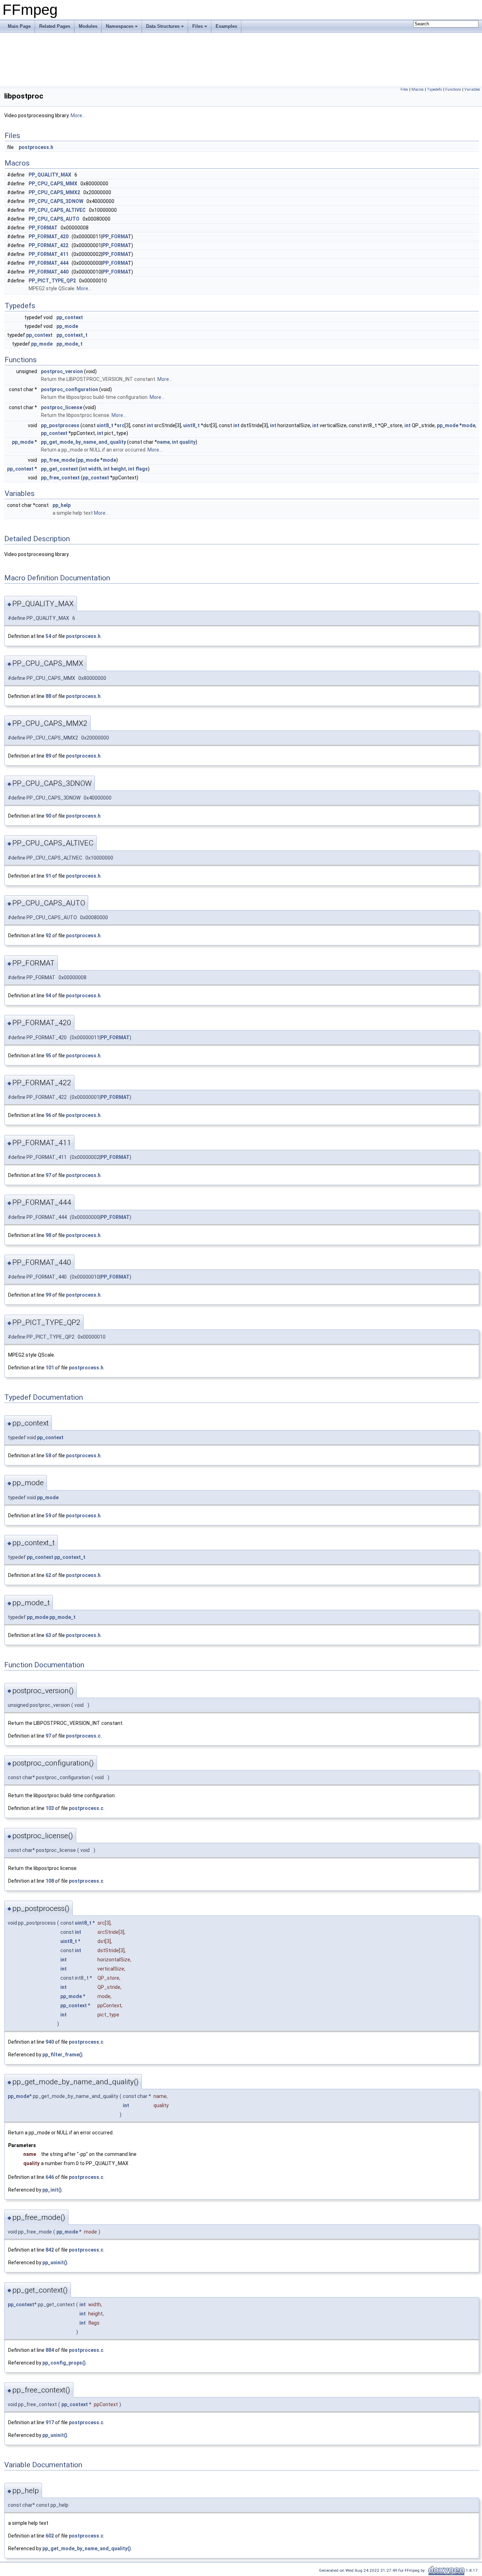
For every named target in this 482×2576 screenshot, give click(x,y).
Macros (418, 89)
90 (48, 816)
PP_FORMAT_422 (49, 245)
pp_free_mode (58, 460)
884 (50, 2350)
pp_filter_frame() (62, 2055)
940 (50, 2042)
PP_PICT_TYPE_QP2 (52, 281)
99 (48, 1295)
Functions (453, 89)
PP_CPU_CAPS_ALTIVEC (57, 210)
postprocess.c (83, 1736)
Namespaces (120, 26)
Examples (226, 26)
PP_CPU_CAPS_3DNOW (56, 201)
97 (48, 1175)
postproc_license (62, 407)
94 (48, 996)
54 (48, 636)
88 (48, 696)
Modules (88, 26)
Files (198, 26)
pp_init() (52, 2190)
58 (48, 1456)
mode (469, 425)
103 (50, 1808)
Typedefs (435, 89)
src (121, 425)
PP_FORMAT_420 (49, 237)
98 (48, 1235)
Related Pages (55, 26)
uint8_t (105, 425)
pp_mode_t (70, 344)
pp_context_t (72, 335)
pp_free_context (60, 478)
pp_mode (67, 326)
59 (48, 1516)
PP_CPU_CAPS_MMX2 (54, 192)
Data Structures (163, 26)
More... (78, 115)
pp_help (62, 505)
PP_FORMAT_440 (49, 272)
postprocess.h (36, 147)
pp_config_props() (64, 2363)
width (95, 469)
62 (48, 1575)
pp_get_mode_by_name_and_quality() (87, 2548)
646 (50, 2177)
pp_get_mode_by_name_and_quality (83, 442)
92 (48, 936)
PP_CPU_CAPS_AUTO (54, 219)
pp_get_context (59, 469)
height (118, 469)
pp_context (70, 317)
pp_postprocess (60, 425)
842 (50, 2250)
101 (50, 1368)
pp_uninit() (55, 2263)
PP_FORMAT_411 (49, 254)
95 (48, 1056)
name (163, 442)
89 (48, 756)
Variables (472, 89)
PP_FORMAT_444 (49, 263)
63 (48, 1635)
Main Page (19, 26)
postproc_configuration (70, 389)
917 (50, 2422)
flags (142, 469)
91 (48, 876)
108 (50, 1881)
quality (187, 442)
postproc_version (62, 371)
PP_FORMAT (43, 228)
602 (50, 2536)
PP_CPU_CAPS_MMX (53, 184)
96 (48, 1115)
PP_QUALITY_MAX (50, 175)
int (150, 425)
